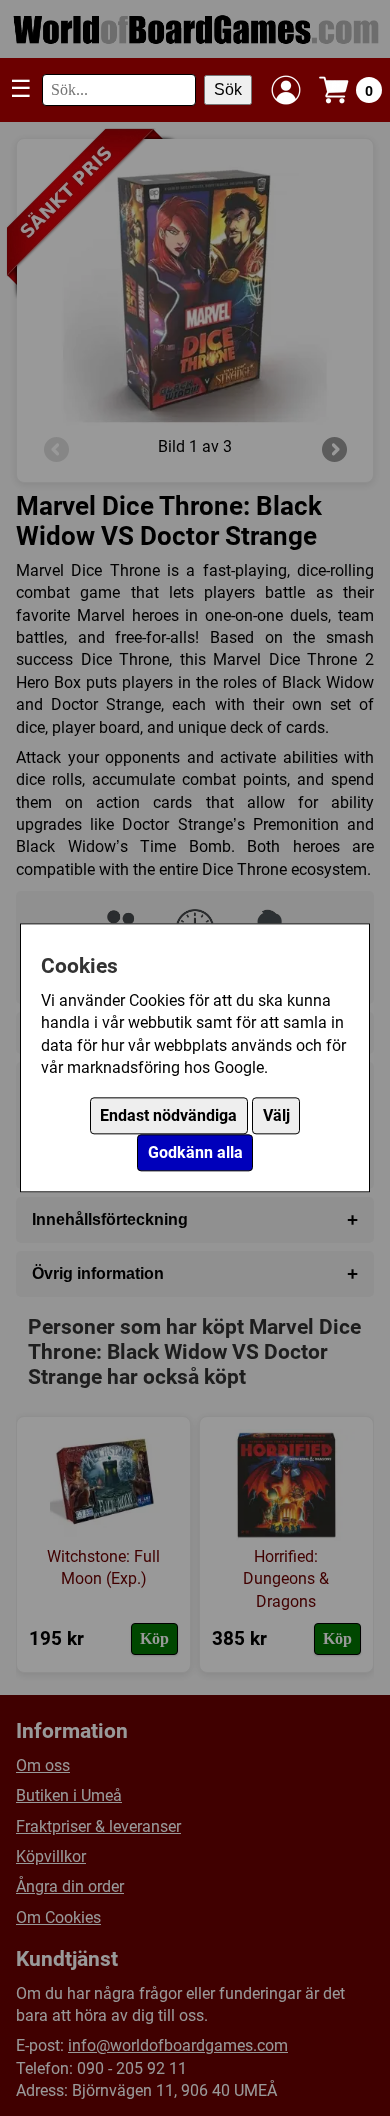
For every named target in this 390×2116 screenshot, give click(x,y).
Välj (276, 1116)
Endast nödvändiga (168, 1116)
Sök (228, 89)
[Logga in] (286, 90)
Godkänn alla (195, 1153)
